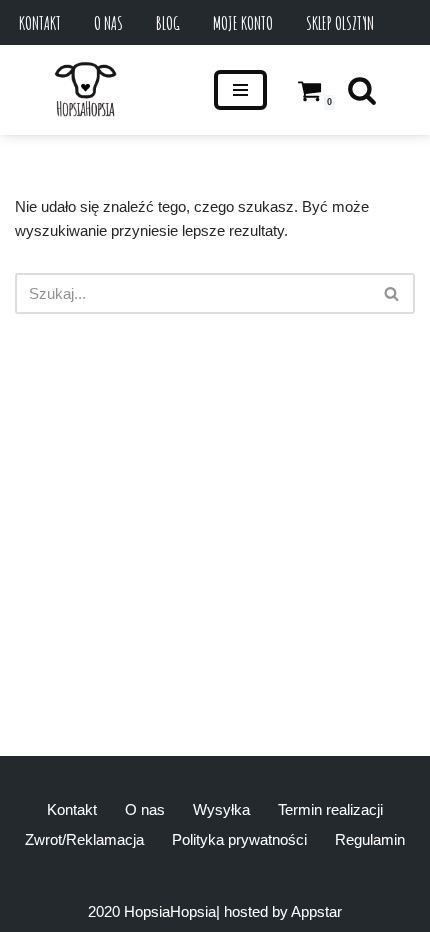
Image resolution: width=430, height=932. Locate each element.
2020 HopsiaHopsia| (154, 911)
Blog (168, 23)
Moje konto (243, 23)
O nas (108, 23)
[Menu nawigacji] (240, 90)
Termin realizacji (330, 809)
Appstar (316, 911)
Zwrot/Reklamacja (84, 839)
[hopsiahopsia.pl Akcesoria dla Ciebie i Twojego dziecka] (85, 90)
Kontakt (40, 23)
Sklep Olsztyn (340, 23)
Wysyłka (221, 809)
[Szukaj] (362, 90)
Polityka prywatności (239, 839)
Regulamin (370, 839)
